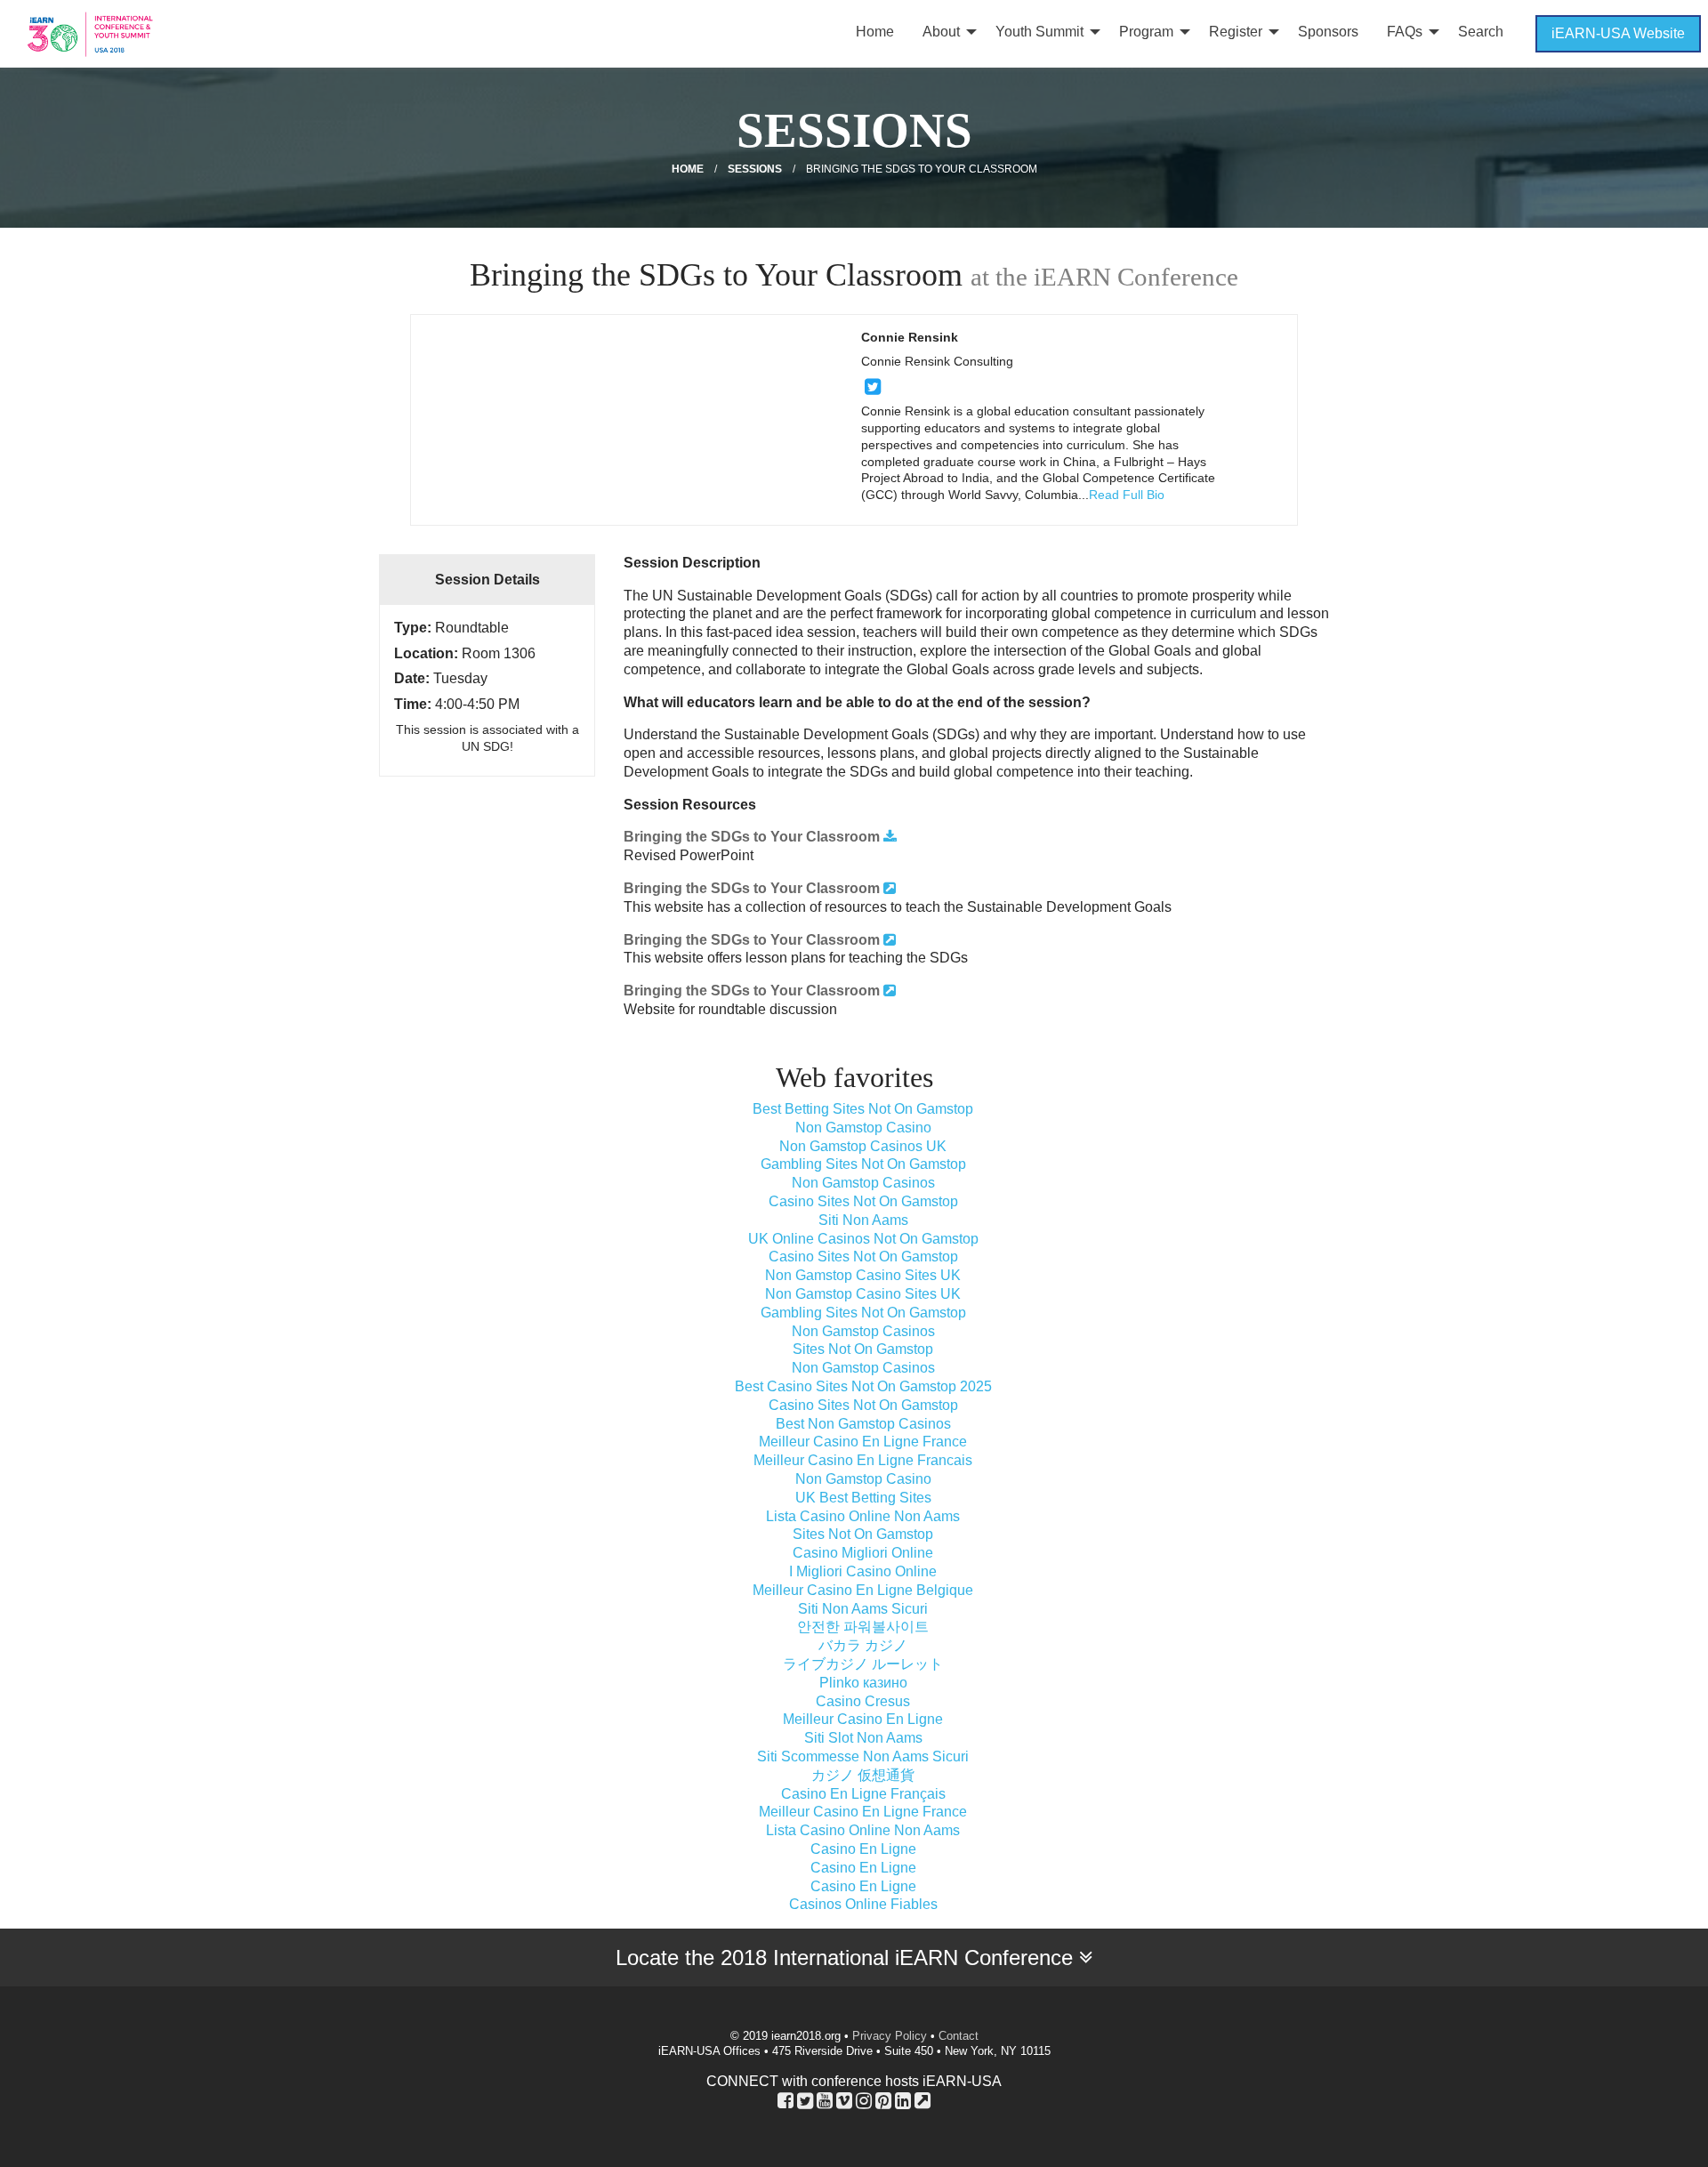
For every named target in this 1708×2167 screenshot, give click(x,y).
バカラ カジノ (863, 1645)
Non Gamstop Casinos (863, 1183)
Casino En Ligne (863, 1849)
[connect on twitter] (873, 387)
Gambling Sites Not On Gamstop (863, 1164)
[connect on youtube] (825, 2100)
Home (875, 32)
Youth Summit (1039, 32)
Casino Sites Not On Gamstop (863, 1201)
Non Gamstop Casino (863, 1128)
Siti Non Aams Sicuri (863, 1609)
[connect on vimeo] (844, 2100)
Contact (959, 2036)
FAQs (1405, 32)
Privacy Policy (890, 2036)
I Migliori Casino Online (863, 1571)
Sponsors (1328, 32)
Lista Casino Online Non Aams (863, 1516)
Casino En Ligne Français (863, 1794)
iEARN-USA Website (1618, 33)
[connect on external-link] (922, 2100)
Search (1481, 32)
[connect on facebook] (786, 2100)
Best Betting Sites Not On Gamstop (863, 1109)
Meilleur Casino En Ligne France (863, 1442)
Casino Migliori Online (863, 1553)
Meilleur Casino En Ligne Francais (863, 1460)
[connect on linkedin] (903, 2100)
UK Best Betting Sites (863, 1498)
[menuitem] (875, 34)
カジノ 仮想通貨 (863, 1775)
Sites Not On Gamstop (863, 1349)
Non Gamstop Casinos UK (863, 1146)
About (941, 32)
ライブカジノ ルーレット (863, 1664)
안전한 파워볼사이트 (863, 1627)
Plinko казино (863, 1683)
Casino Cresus (863, 1701)
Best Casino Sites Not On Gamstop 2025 (863, 1386)
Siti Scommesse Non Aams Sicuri (863, 1756)
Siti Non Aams (863, 1220)
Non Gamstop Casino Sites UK (863, 1275)
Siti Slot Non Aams (863, 1738)
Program (1146, 32)
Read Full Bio (1127, 495)
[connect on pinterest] (883, 2100)
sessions (755, 169)
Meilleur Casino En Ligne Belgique (863, 1590)
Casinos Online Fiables (863, 1904)
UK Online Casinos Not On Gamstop (863, 1239)
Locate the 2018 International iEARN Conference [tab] (847, 1958)
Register (1236, 32)
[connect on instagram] (864, 2100)
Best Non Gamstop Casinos (863, 1424)
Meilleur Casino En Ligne (863, 1719)
